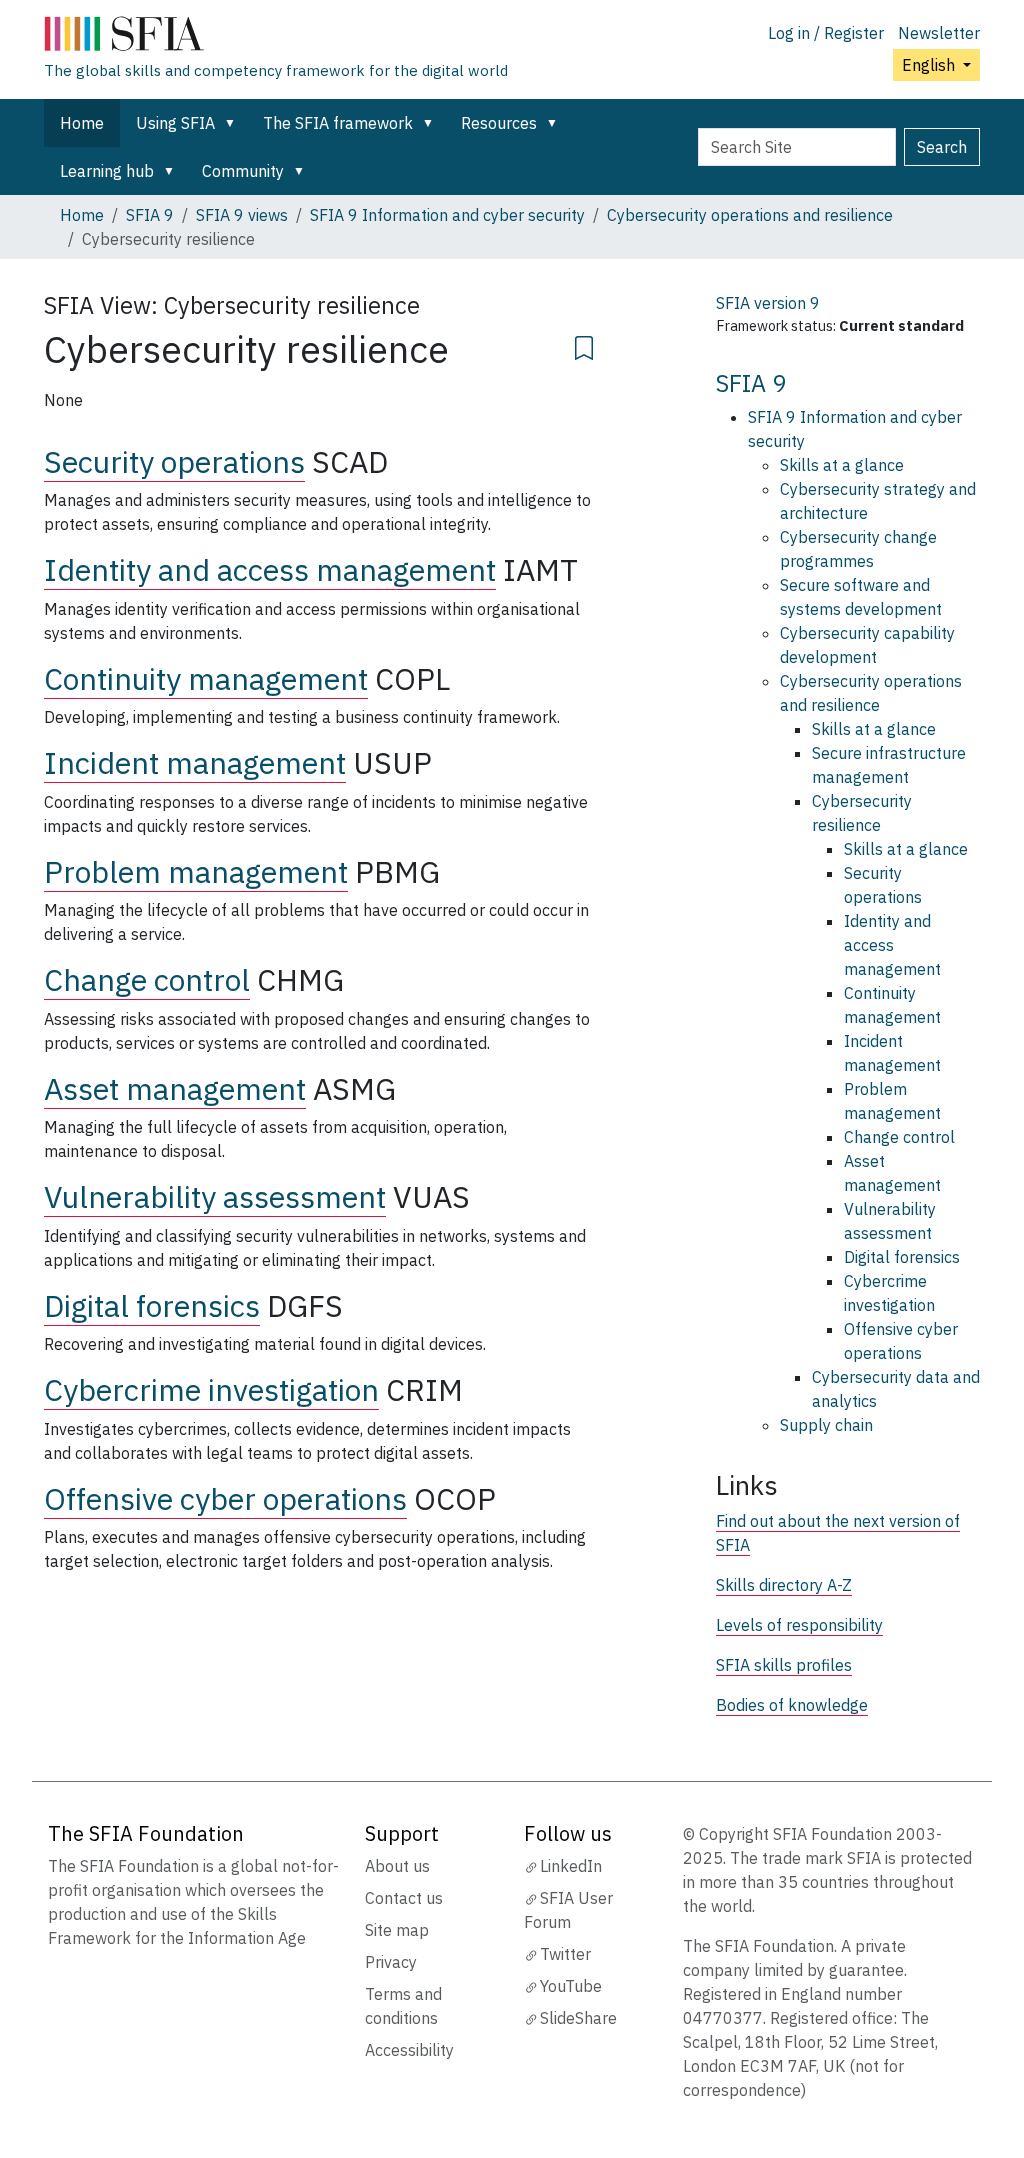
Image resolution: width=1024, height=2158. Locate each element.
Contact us (404, 1898)
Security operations (174, 461)
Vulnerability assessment (215, 1196)
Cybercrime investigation (211, 1389)
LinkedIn (571, 1866)
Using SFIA (175, 123)
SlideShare (578, 2018)
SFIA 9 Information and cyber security (447, 215)
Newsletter (939, 33)
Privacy (391, 1962)
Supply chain (826, 1425)
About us (397, 1866)
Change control (147, 979)
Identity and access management (270, 569)
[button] (234, 123)
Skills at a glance (842, 465)
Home (82, 123)
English (930, 65)
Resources (499, 123)
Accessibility (409, 2050)
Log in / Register (826, 33)
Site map (397, 1930)
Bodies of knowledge (792, 1705)
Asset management (175, 1088)
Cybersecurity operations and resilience (750, 215)
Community (243, 171)
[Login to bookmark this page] (584, 345)
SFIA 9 (150, 215)
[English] (276, 38)
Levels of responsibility (799, 1625)
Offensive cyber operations (225, 1498)
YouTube (571, 1986)
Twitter (565, 1954)
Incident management (195, 762)
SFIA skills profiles (784, 1665)
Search (942, 147)
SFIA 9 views (242, 215)
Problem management (196, 871)
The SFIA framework (338, 123)
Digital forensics (152, 1305)
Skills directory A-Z (784, 1585)
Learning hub (107, 171)
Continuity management (206, 678)
